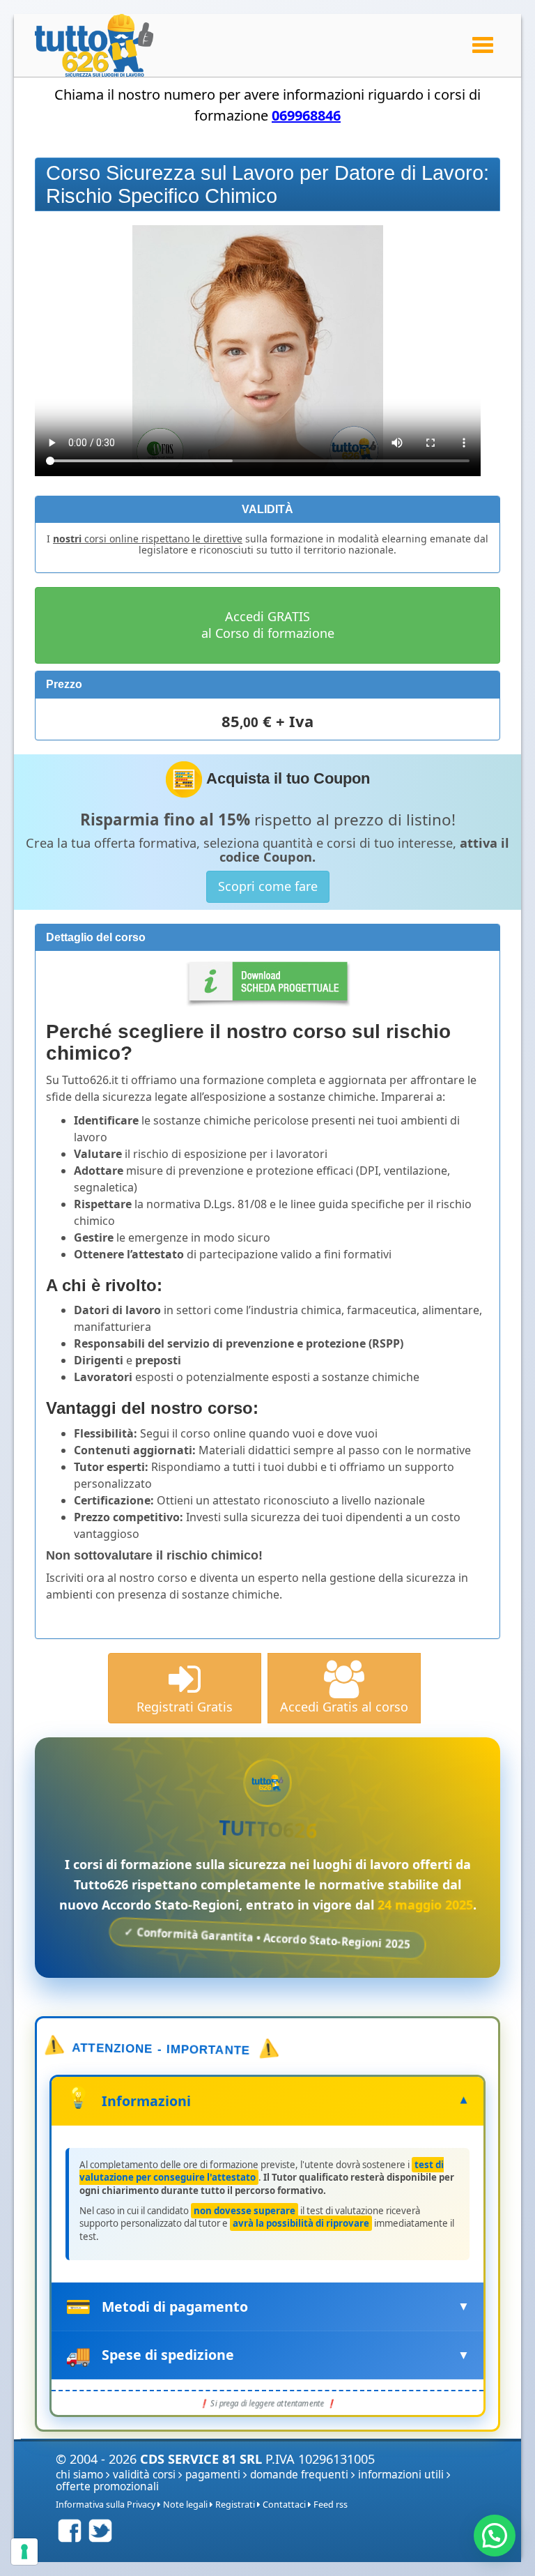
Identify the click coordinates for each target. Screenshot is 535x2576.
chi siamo (79, 2475)
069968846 (306, 115)
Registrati (235, 2505)
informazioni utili (401, 2475)
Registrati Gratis (185, 1707)
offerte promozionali (107, 2486)
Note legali (185, 2505)
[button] (495, 2536)
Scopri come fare (268, 886)
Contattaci (284, 2505)
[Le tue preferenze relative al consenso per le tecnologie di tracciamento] (24, 2552)
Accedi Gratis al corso (344, 1707)
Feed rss (331, 2505)
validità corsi (144, 2475)
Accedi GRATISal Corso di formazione (268, 625)
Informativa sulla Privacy (106, 2505)
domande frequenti (299, 2475)
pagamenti (213, 2475)
